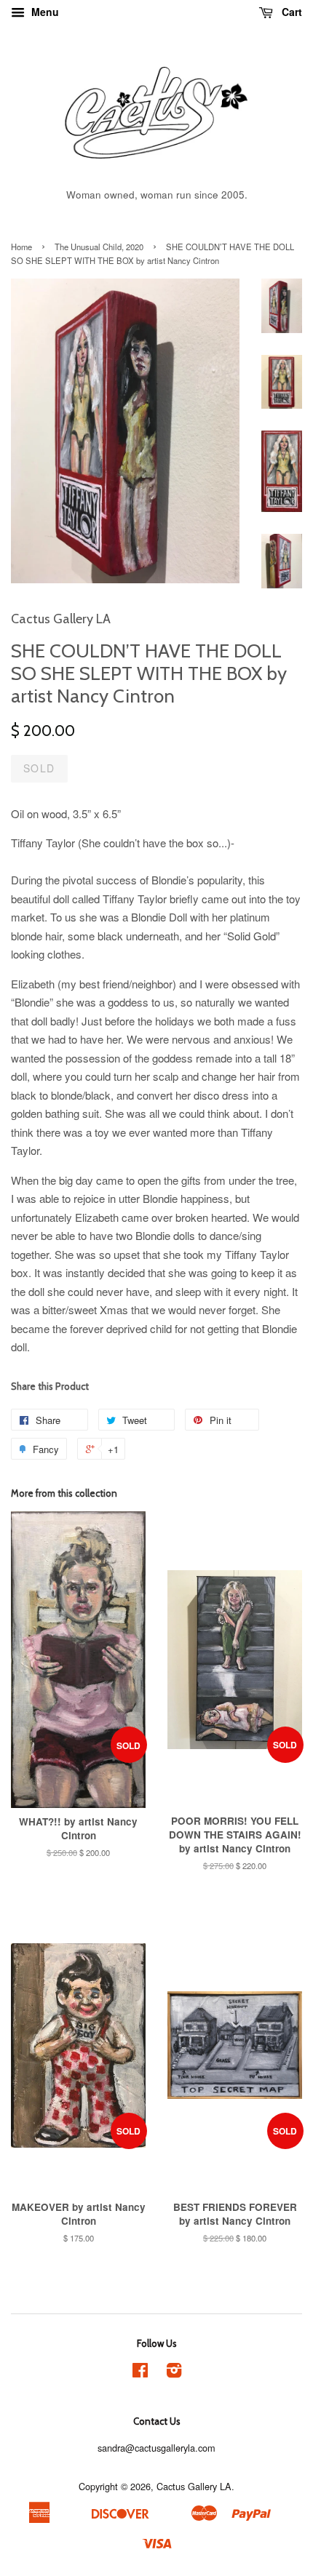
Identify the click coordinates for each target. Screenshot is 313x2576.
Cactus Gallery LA (194, 2486)
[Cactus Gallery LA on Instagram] (174, 2373)
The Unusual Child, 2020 (99, 247)
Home (21, 247)
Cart (290, 12)
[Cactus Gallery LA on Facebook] (140, 2373)
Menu (44, 12)
